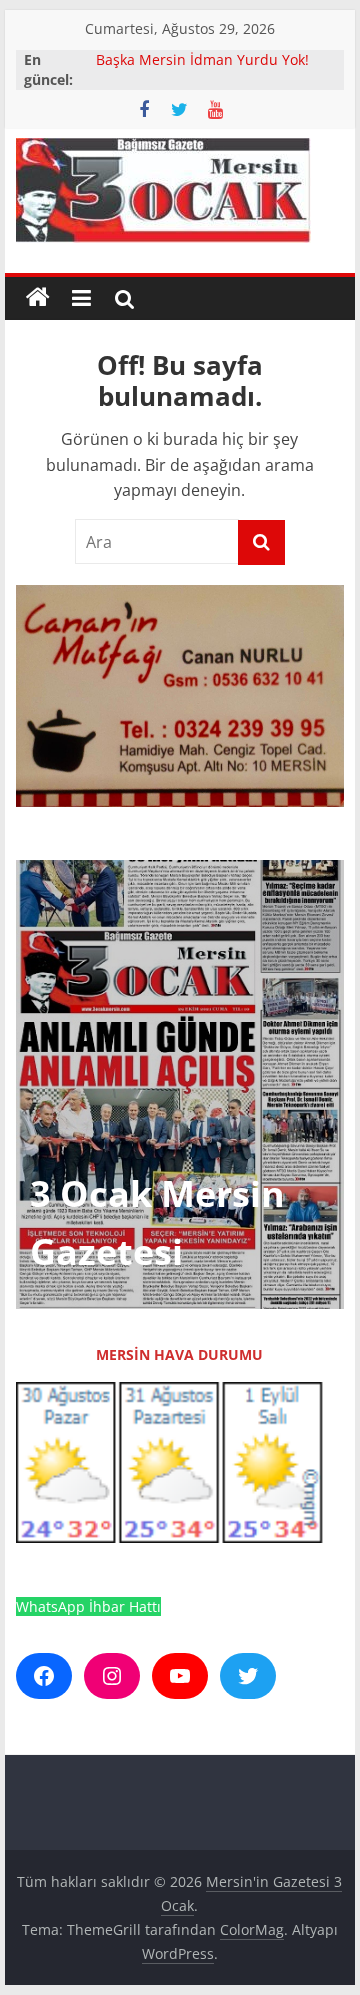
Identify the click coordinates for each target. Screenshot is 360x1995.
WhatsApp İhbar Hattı (88, 1606)
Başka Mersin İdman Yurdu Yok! (202, 59)
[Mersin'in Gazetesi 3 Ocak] (38, 298)
